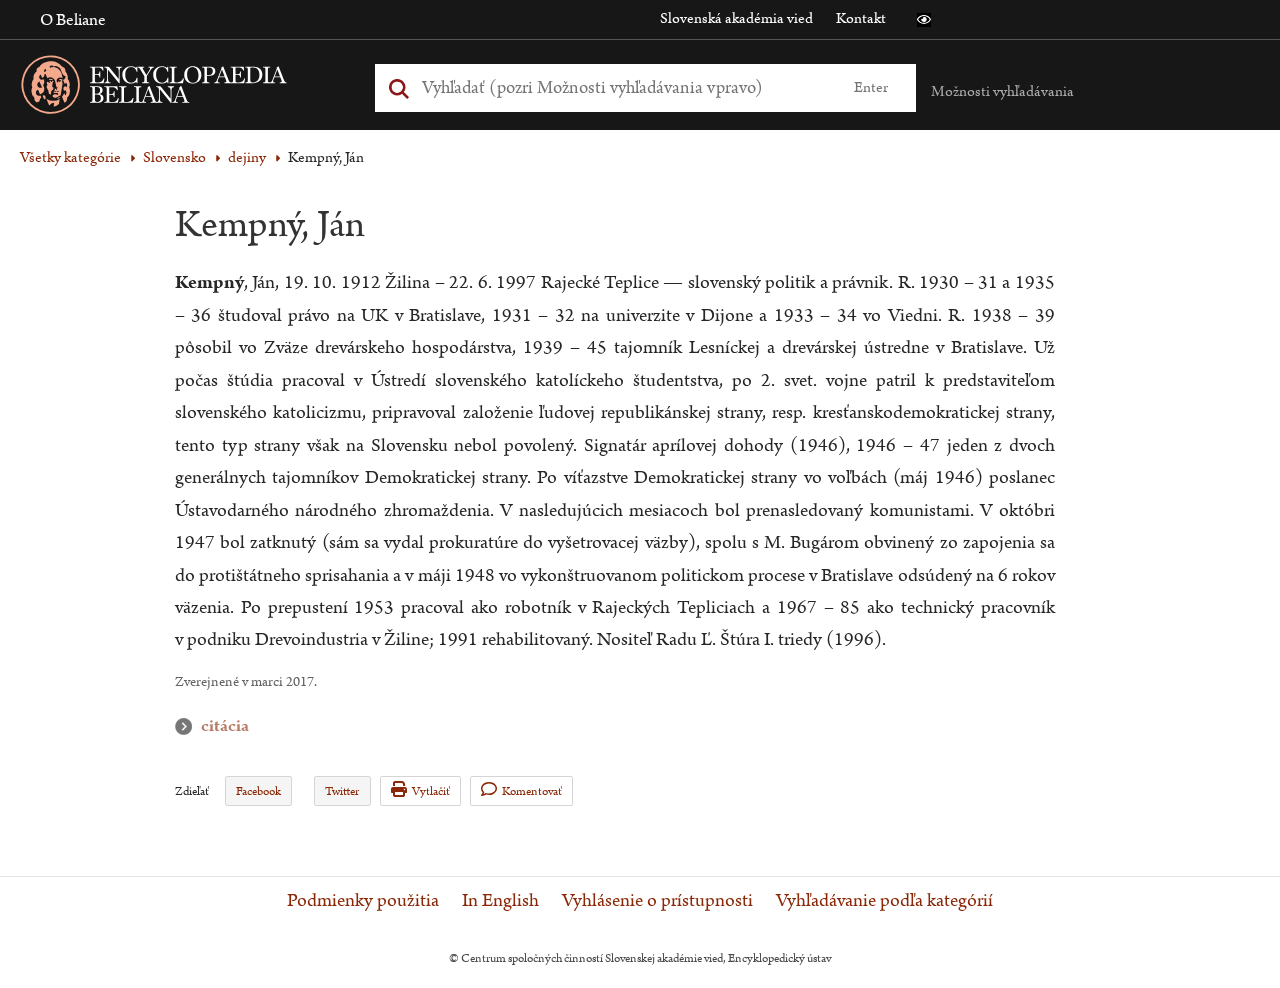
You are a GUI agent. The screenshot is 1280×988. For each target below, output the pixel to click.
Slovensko (174, 157)
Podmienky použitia (363, 901)
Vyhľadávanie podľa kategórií (884, 901)
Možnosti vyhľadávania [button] (1002, 91)
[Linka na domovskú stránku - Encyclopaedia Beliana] (185, 88)
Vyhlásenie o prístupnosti (657, 901)
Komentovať (532, 791)
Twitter (342, 791)
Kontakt (861, 18)
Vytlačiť (431, 791)
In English (500, 901)
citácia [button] (188, 726)
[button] (924, 20)
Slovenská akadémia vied (736, 18)
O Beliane (73, 20)
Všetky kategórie (70, 157)
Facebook (258, 791)
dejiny (247, 157)
